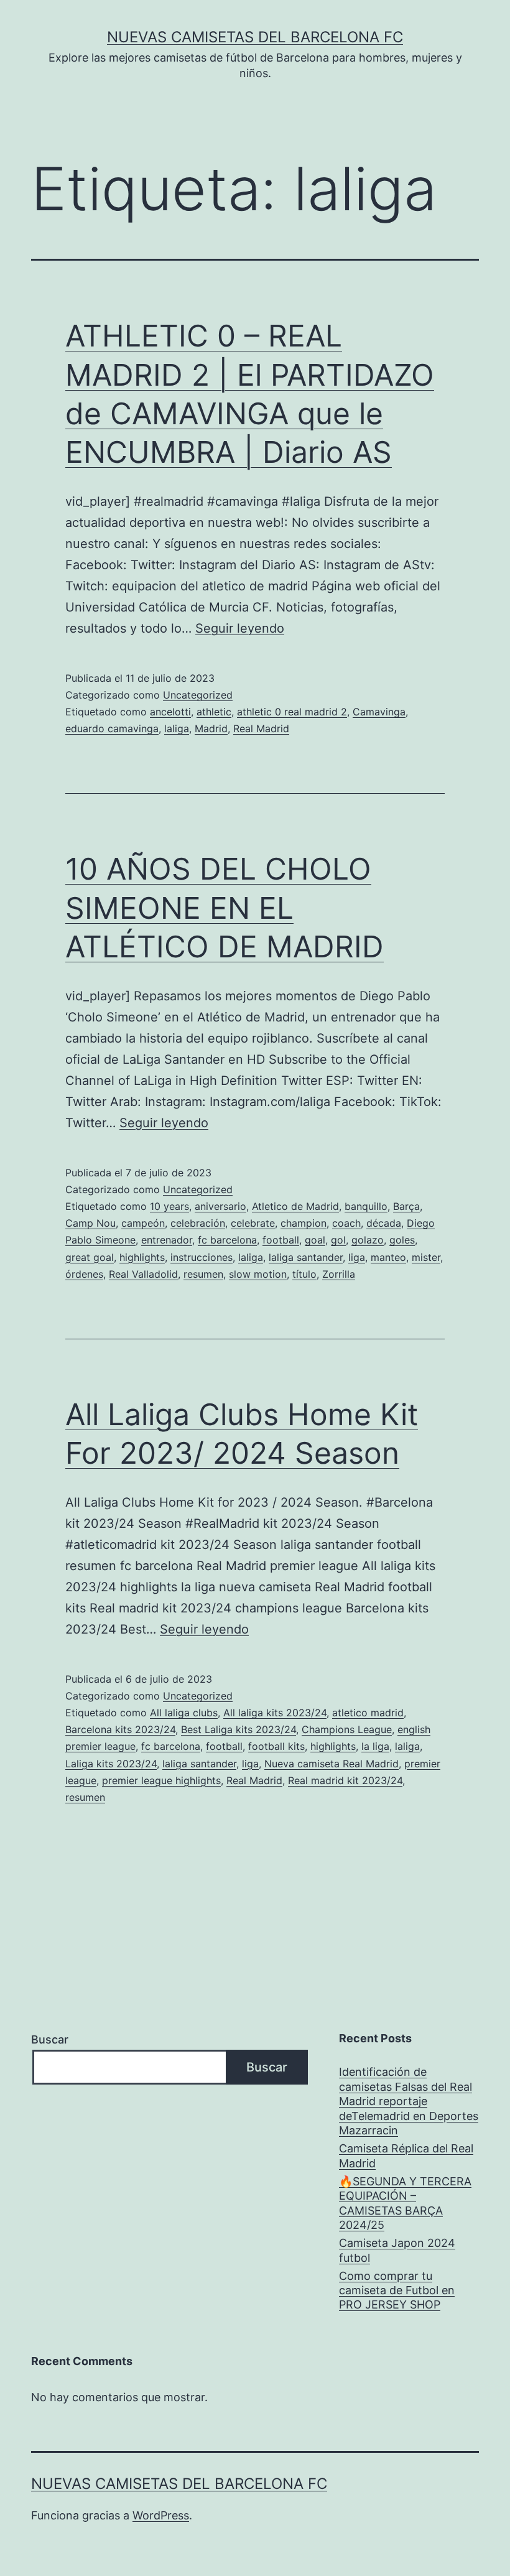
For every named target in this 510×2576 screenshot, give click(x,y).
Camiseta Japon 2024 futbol (397, 2250)
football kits (276, 1746)
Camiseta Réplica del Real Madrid (406, 2155)
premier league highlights (161, 1780)
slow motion (258, 1274)
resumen (203, 1274)
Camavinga (379, 712)
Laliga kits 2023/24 (111, 1764)
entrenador (167, 1240)
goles (402, 1240)
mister (426, 1257)
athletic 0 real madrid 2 (292, 712)
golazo (368, 1240)
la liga (375, 1746)
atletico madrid (368, 1713)
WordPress (161, 2515)
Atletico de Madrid (295, 1206)
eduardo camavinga (112, 728)
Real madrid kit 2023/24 (345, 1780)
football (281, 1240)
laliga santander (306, 1257)
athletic (214, 712)
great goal (90, 1257)
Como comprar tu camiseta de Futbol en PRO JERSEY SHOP (397, 2290)
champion (304, 1223)
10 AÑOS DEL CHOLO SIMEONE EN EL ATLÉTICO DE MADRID (225, 908)
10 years (169, 1206)
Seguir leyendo (240, 628)
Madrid (211, 728)
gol (338, 1240)
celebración (198, 1223)
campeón (143, 1223)
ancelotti (170, 712)
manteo (388, 1257)
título (304, 1274)
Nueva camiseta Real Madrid (331, 1764)
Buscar (50, 2039)
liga (357, 1257)
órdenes (84, 1274)
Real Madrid (261, 728)
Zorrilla (339, 1274)
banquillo (366, 1206)
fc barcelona (227, 1240)
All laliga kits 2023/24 (275, 1713)
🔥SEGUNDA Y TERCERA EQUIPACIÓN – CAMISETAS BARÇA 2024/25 (405, 2203)
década (384, 1223)
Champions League (347, 1729)
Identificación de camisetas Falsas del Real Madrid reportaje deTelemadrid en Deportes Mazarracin (409, 2101)
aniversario (220, 1206)
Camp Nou (90, 1223)
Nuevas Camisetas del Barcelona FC (255, 37)
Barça (406, 1206)
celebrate (253, 1223)
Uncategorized (198, 695)
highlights (142, 1257)
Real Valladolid (143, 1274)
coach (346, 1223)
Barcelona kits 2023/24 (120, 1729)
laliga (177, 728)
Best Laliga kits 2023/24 (239, 1729)
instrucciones (202, 1257)
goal (315, 1240)
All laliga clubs (184, 1713)
